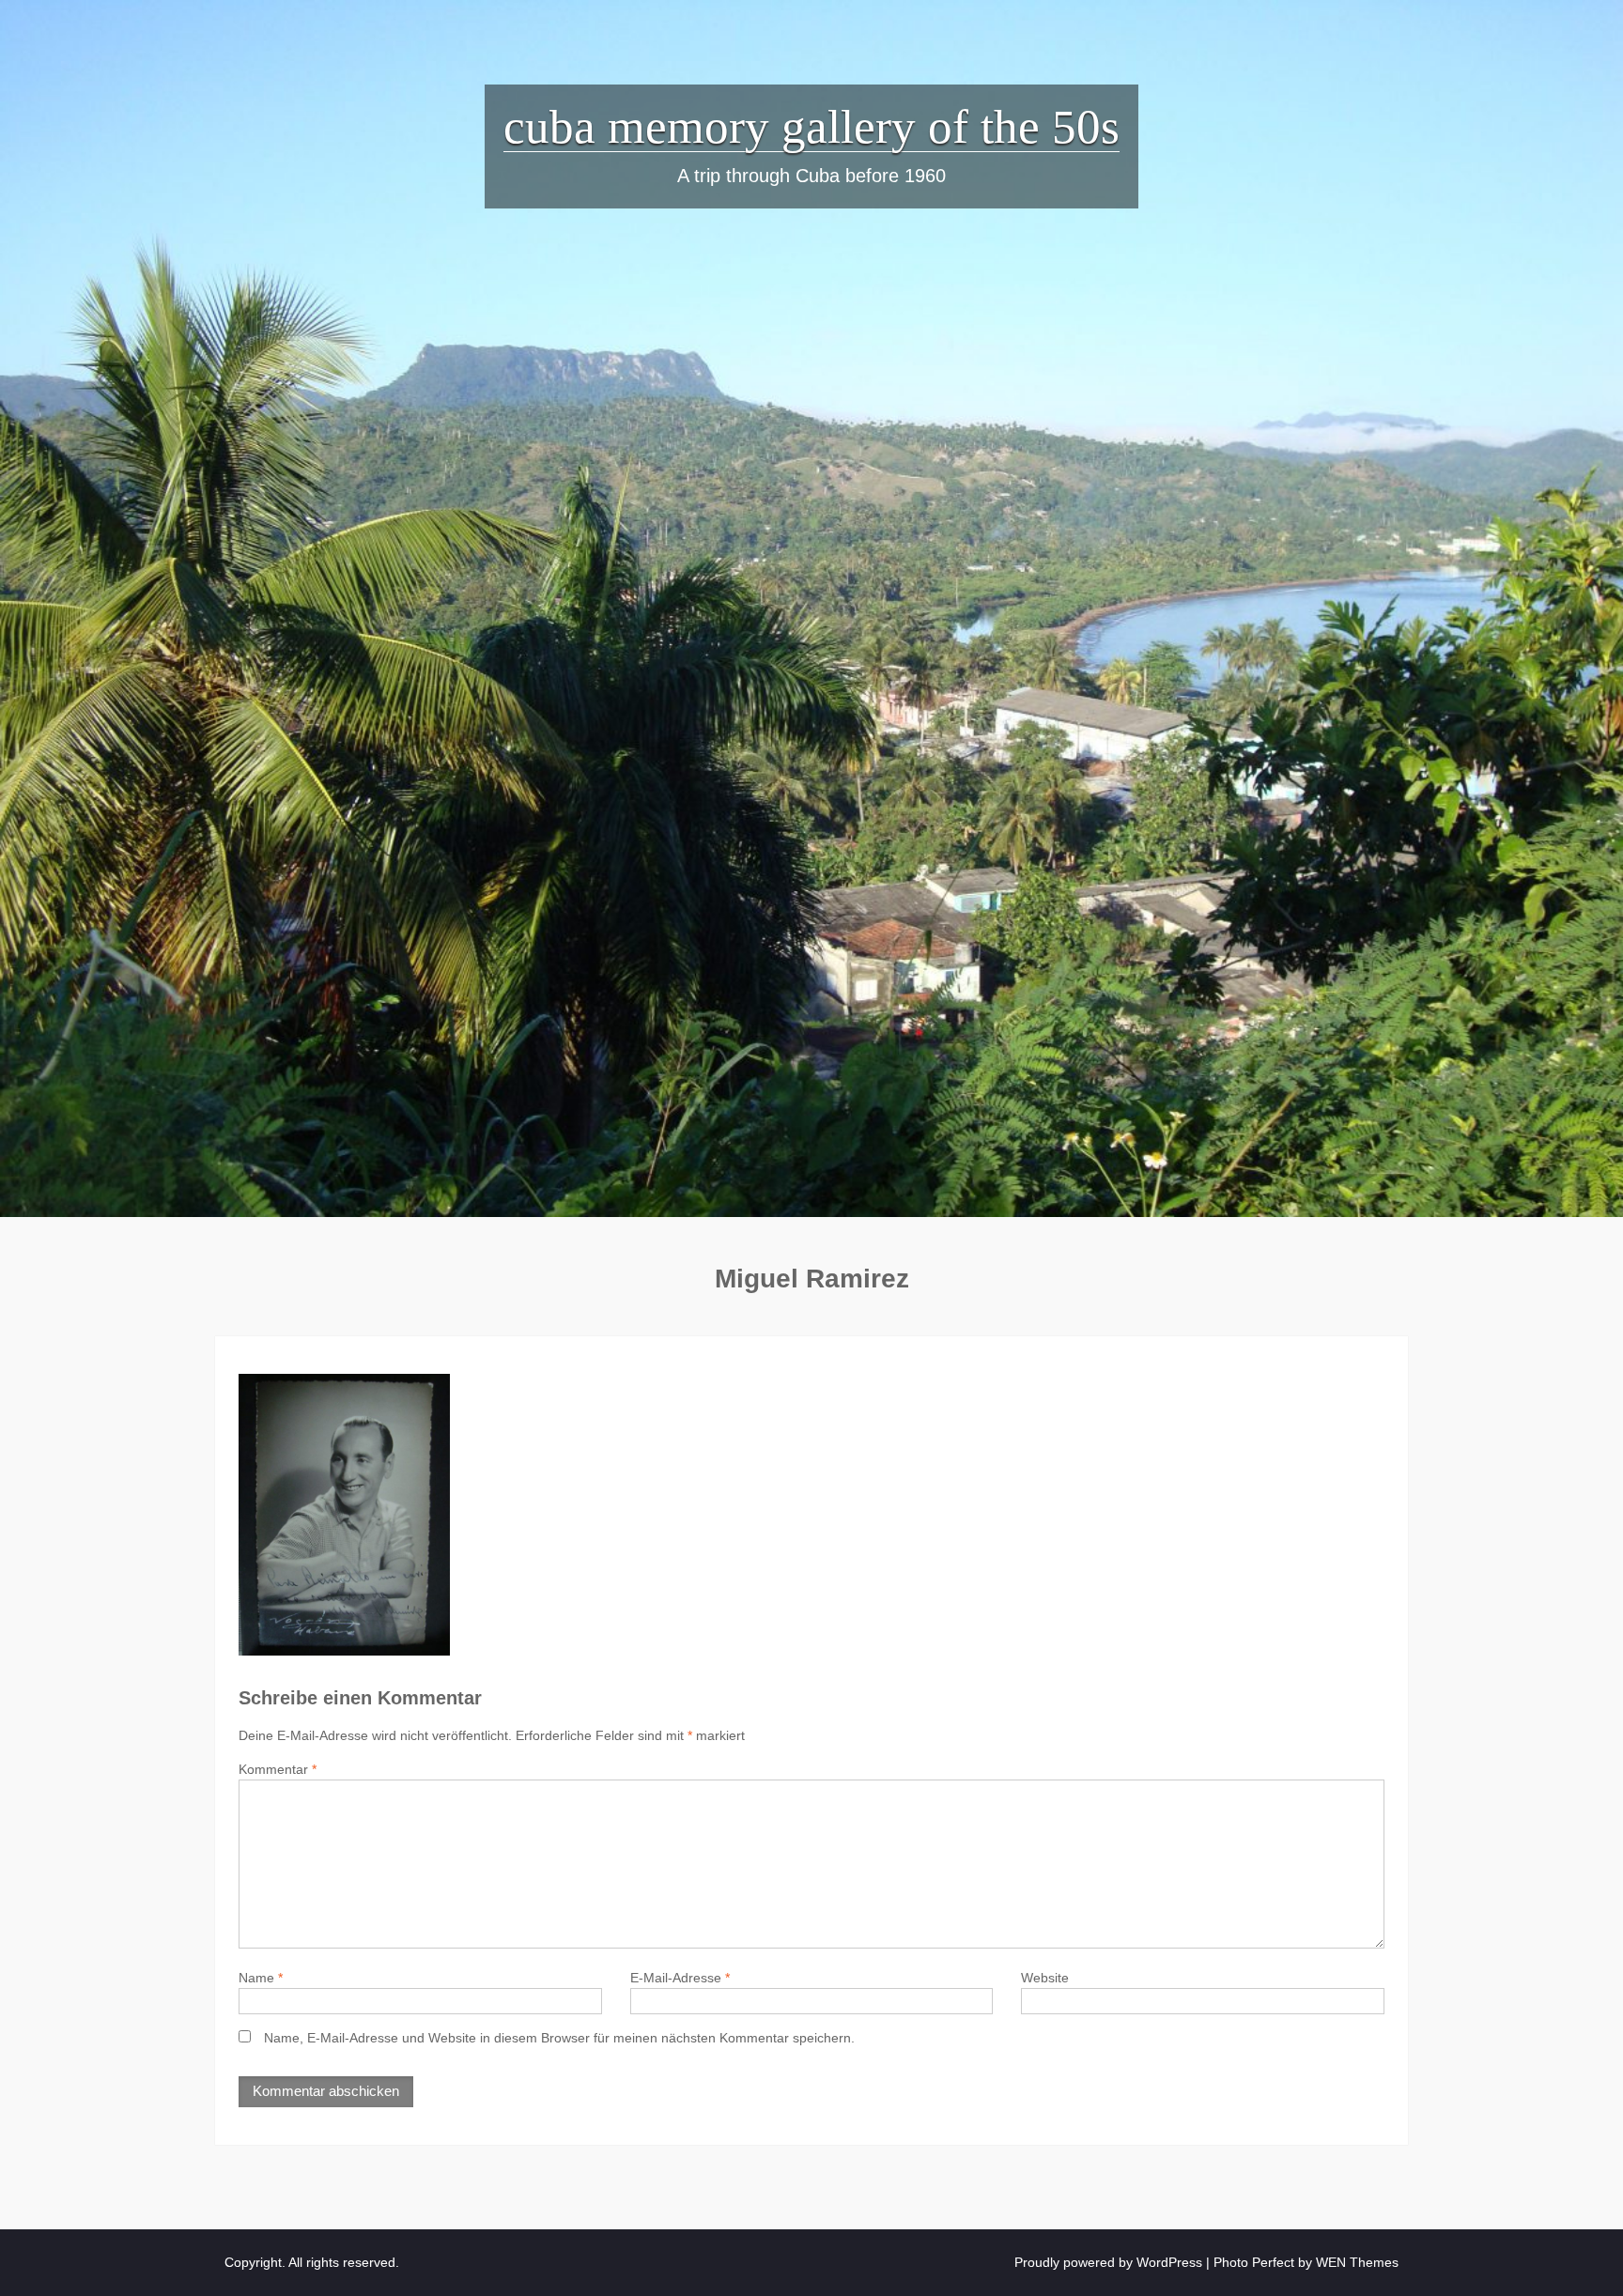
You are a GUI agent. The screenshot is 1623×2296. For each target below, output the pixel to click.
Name (261, 1978)
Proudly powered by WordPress (1108, 2262)
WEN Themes (1357, 2262)
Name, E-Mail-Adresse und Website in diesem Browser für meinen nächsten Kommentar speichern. (559, 2038)
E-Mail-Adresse (680, 1978)
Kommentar (278, 1769)
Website (1045, 1978)
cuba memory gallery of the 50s (811, 127)
